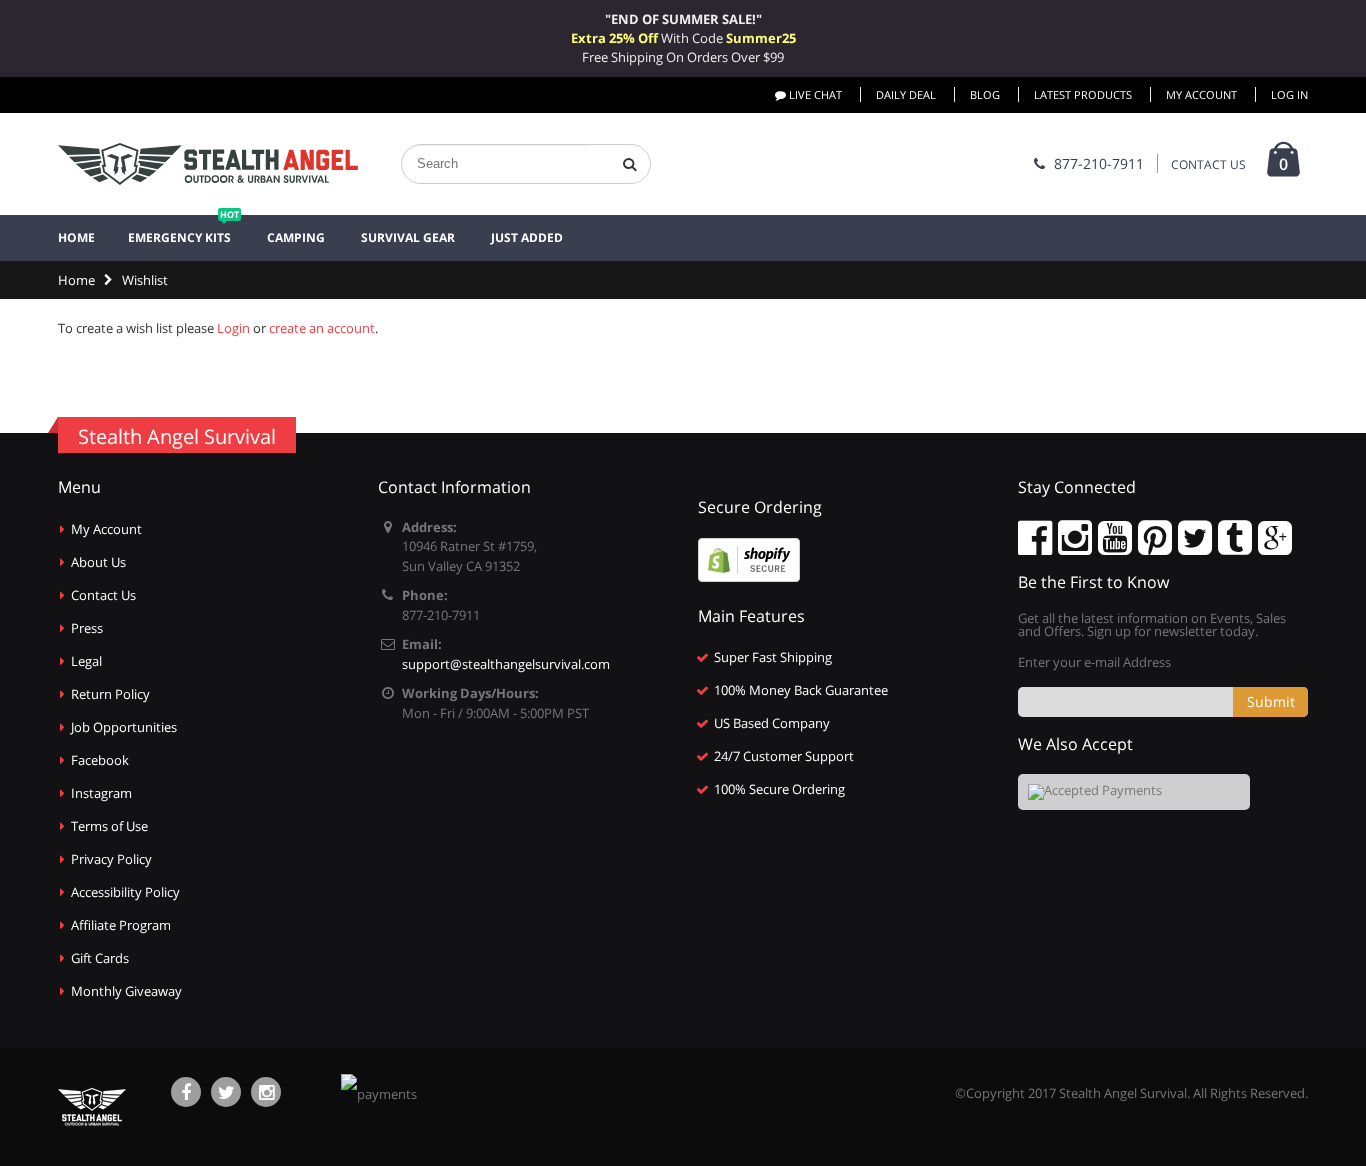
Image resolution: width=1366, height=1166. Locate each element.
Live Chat (814, 94)
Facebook (100, 760)
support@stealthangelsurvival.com (506, 664)
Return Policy (110, 694)
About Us (98, 562)
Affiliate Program (121, 925)
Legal (86, 661)
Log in (1289, 94)
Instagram (101, 793)
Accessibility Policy (125, 892)
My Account (1201, 94)
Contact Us (103, 595)
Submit (1271, 701)
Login (233, 328)
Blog (985, 94)
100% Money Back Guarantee (801, 690)
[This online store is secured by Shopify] (749, 558)
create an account (322, 328)
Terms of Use (109, 826)
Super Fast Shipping (773, 657)
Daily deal (906, 94)
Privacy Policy (111, 859)
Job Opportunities (124, 727)
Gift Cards (100, 958)
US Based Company (772, 723)
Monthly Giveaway (126, 991)
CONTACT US (1208, 164)
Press (87, 628)
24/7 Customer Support (784, 756)
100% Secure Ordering (779, 789)
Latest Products (1083, 94)
